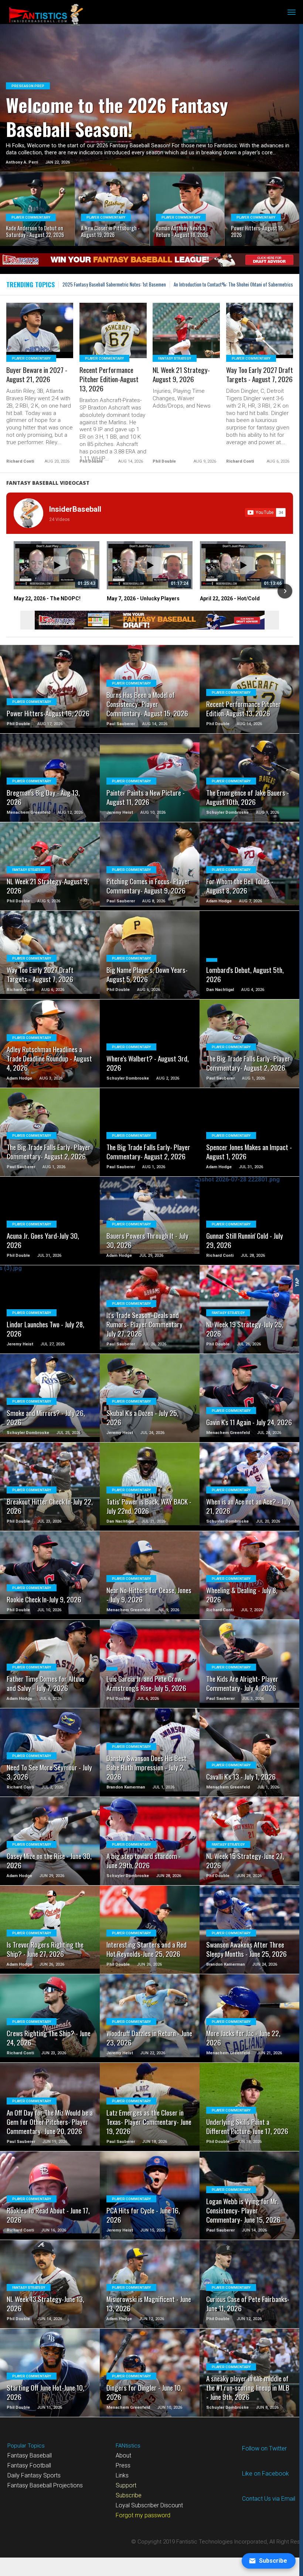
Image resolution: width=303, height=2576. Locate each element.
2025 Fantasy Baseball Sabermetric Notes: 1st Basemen (114, 285)
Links (122, 2475)
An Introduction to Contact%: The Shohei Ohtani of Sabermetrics (233, 285)
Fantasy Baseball (30, 2455)
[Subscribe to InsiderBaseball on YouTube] (265, 512)
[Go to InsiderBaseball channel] (28, 513)
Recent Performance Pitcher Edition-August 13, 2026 (109, 379)
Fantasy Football (29, 2465)
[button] (14, 591)
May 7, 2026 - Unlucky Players (143, 598)
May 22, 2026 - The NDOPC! (47, 598)
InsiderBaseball (75, 509)
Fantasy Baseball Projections (45, 2485)
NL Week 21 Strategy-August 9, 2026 (181, 375)
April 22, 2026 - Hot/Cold (230, 598)
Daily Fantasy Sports (34, 2475)
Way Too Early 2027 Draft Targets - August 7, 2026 (260, 375)
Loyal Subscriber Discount (149, 2505)
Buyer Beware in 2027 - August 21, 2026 (37, 375)
